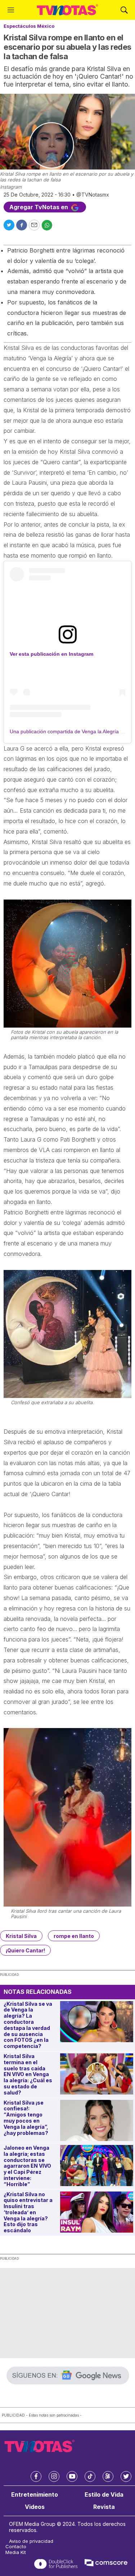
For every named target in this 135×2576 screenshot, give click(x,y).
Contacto (16, 2547)
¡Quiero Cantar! (25, 1950)
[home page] (67, 10)
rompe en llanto (74, 1936)
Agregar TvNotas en (39, 207)
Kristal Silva (21, 1936)
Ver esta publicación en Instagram (51, 654)
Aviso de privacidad (31, 2541)
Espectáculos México (29, 26)
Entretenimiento (35, 2495)
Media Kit (16, 2552)
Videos (35, 2507)
